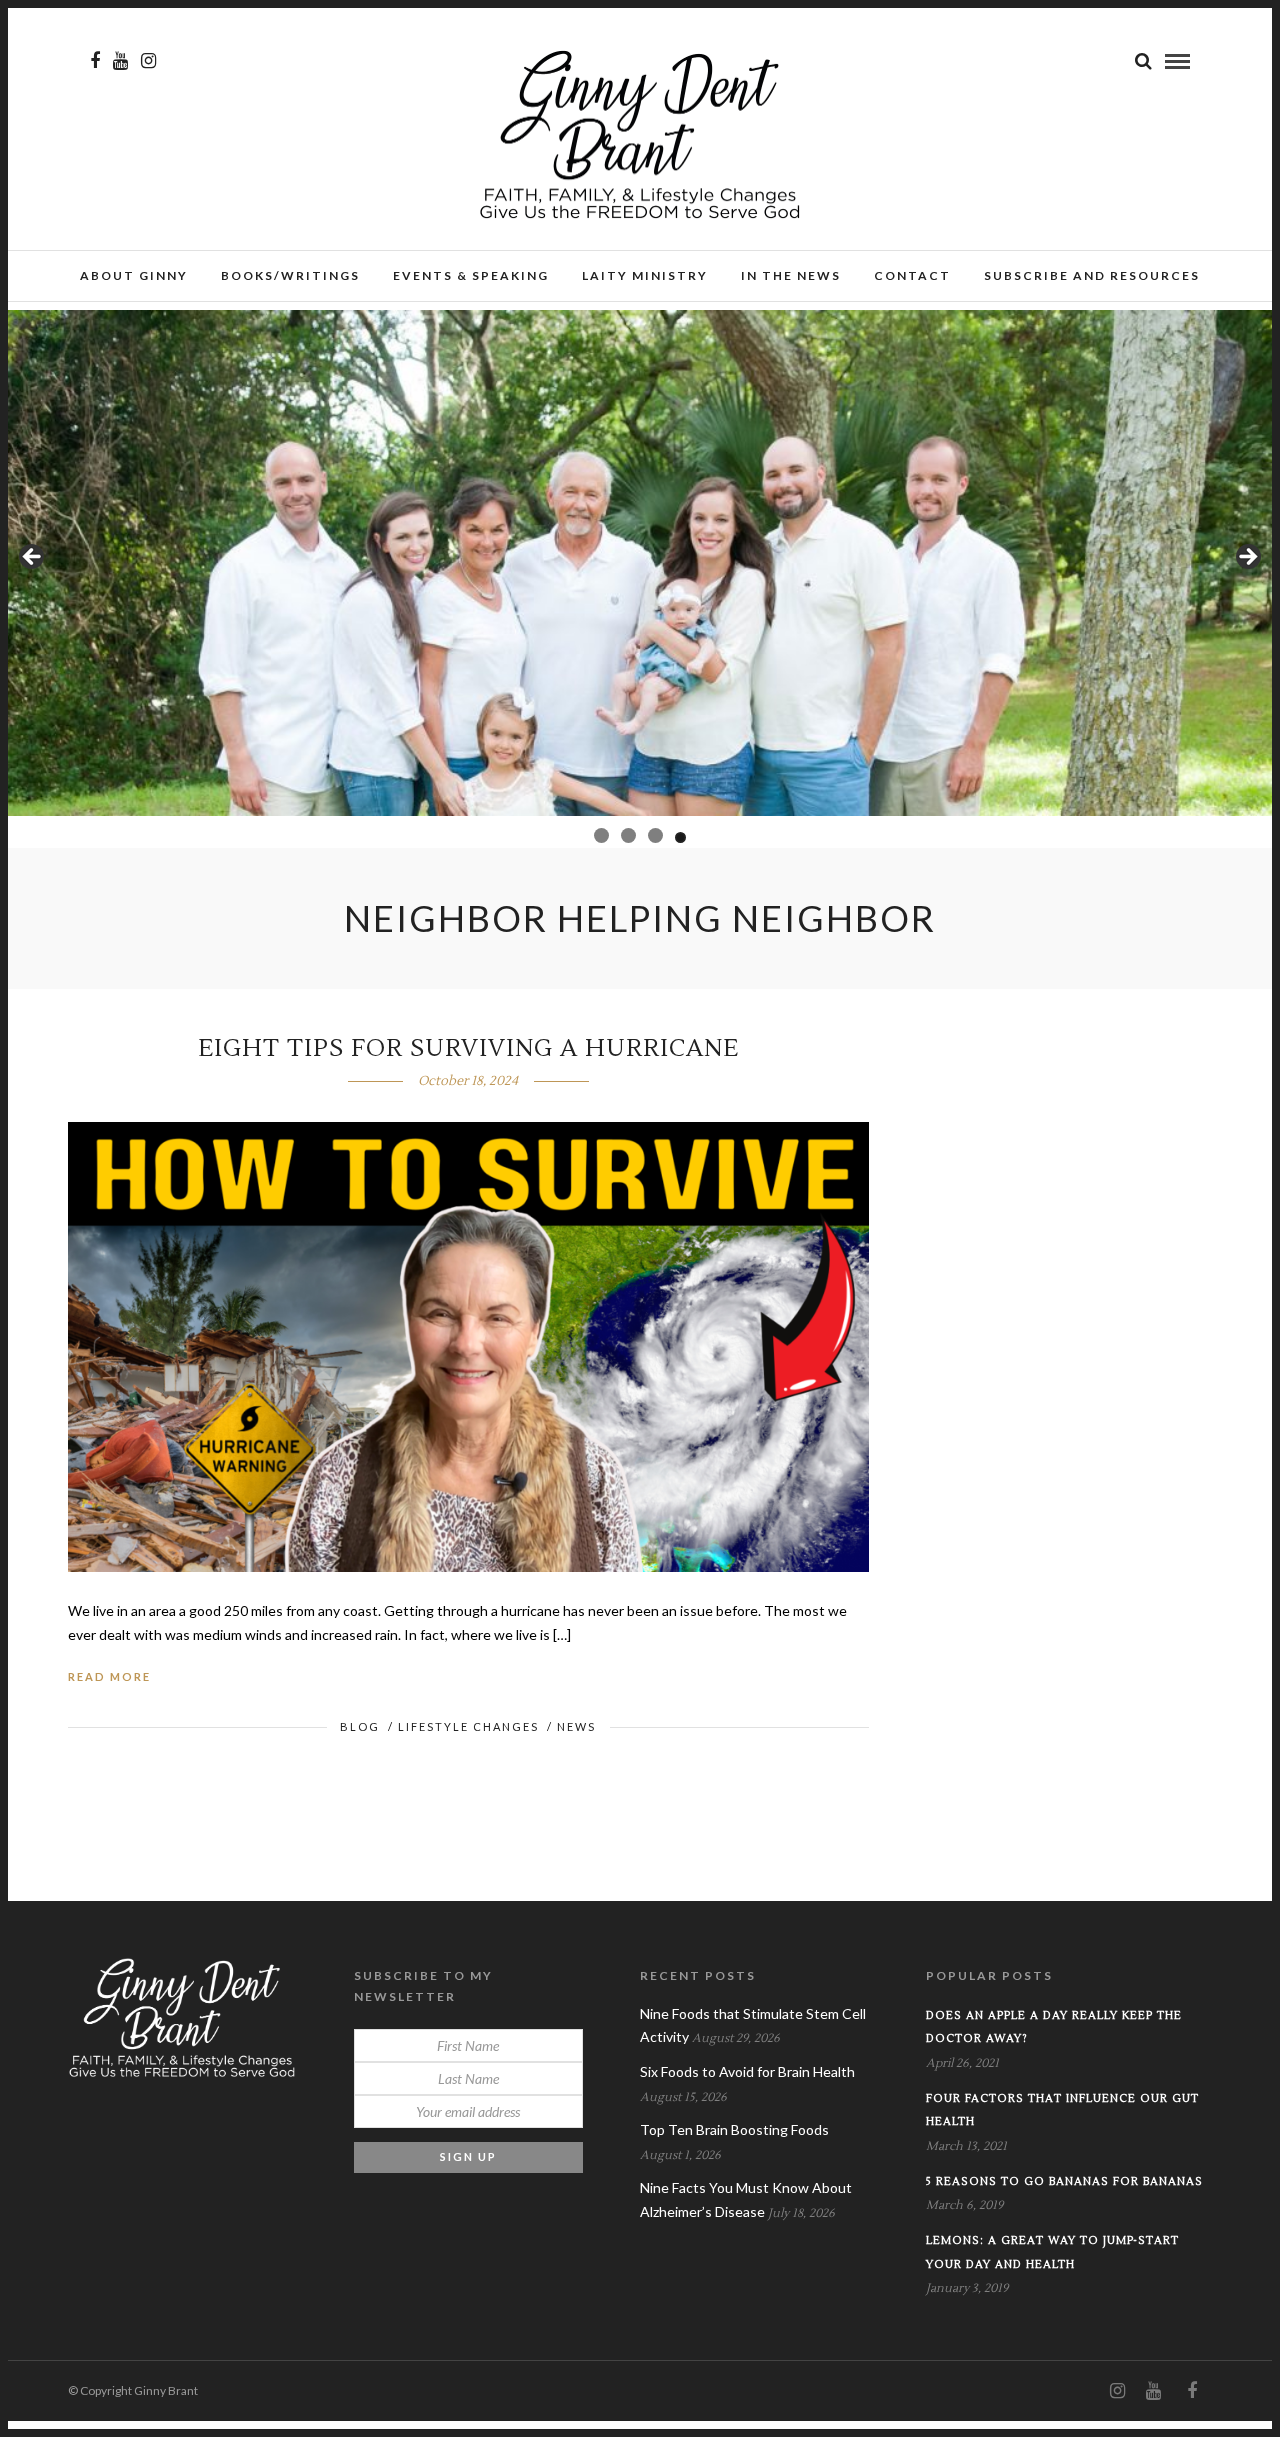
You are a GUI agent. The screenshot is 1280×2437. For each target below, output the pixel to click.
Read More (109, 1676)
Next (1247, 558)
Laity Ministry (645, 275)
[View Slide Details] (640, 563)
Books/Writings (290, 275)
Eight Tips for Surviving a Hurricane (468, 1048)
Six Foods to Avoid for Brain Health (747, 2071)
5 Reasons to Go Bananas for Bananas (1064, 2181)
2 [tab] (624, 835)
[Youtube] (120, 61)
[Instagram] (148, 61)
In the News (791, 275)
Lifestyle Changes (468, 1726)
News (576, 1726)
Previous (33, 558)
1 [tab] (599, 837)
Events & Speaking (471, 275)
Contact (912, 275)
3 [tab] (651, 835)
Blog (360, 1726)
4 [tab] (678, 835)
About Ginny (134, 275)
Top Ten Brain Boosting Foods (734, 2129)
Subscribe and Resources (1092, 275)
